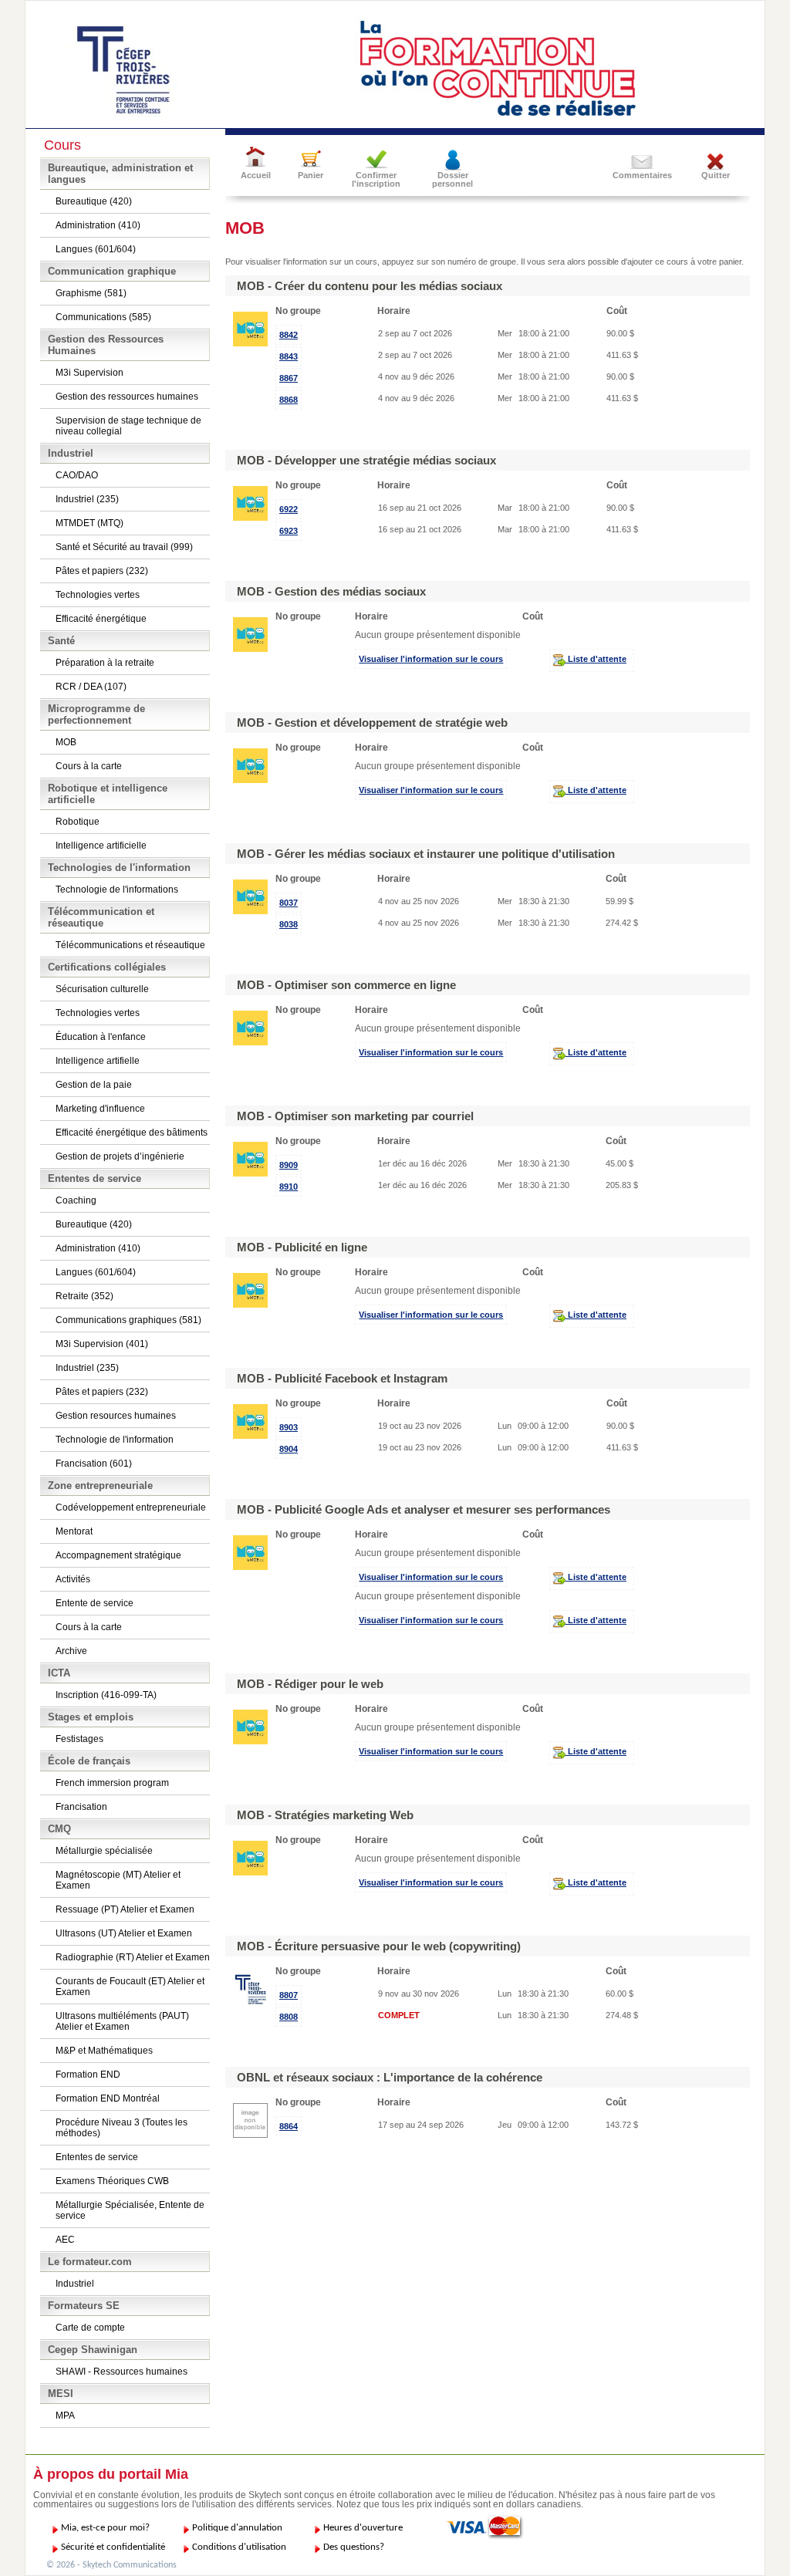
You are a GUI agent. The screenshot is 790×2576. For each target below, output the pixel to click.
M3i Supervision (89, 373)
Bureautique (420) (94, 201)
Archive (71, 1651)
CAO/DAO (77, 475)
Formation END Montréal (108, 2098)
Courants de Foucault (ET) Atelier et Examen (130, 1987)
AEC (65, 2240)
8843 (289, 356)
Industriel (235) (87, 499)
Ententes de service (97, 2157)
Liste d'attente (596, 659)
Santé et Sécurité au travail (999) (124, 547)
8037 (289, 903)
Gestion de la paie (94, 1085)
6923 (289, 531)
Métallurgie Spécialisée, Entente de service (130, 2210)
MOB (66, 742)
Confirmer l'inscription (376, 179)
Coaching (76, 1200)
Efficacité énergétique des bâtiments (132, 1133)
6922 (289, 509)
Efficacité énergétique (101, 619)
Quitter (716, 175)
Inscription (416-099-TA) (106, 1695)
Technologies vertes (98, 595)
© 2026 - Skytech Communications (111, 2565)
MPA (65, 2416)
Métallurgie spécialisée (104, 1851)
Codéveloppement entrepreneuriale (131, 1507)
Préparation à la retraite (105, 663)
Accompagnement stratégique (118, 1555)
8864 (289, 2126)
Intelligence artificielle (101, 846)
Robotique (78, 822)
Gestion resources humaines (116, 1416)
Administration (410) (98, 225)
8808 (289, 2017)
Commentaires (642, 175)
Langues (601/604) (96, 249)
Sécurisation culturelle (102, 989)
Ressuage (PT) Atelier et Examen (125, 1909)
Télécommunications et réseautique (130, 945)
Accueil (256, 175)
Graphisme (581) (91, 293)
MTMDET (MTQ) (89, 523)
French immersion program (112, 1783)
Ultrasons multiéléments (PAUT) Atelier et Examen (122, 2021)
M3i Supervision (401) (102, 1344)
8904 (289, 1449)
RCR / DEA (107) (91, 687)
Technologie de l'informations (117, 890)
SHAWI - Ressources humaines (122, 2372)
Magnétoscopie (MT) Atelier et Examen (118, 1880)
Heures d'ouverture (363, 2528)
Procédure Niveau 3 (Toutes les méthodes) (122, 2128)
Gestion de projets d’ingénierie (120, 1156)
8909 (289, 1165)
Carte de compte (90, 2328)
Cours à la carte (89, 766)
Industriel (75, 2284)
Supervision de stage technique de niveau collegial (128, 426)
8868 (289, 400)
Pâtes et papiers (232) (102, 571)
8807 (289, 1995)
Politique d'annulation (237, 2528)
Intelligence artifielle (98, 1061)
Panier (311, 175)
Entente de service (95, 1603)
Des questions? (354, 2547)
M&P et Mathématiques (104, 2051)
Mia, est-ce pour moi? (105, 2528)
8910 (289, 1187)
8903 (289, 1427)
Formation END (88, 2075)
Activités (73, 1579)
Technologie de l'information (115, 1440)
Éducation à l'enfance (101, 1037)
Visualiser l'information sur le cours (431, 659)
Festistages (79, 1739)
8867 (289, 378)
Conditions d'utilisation (239, 2547)
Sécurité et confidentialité (113, 2547)
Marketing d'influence (100, 1109)
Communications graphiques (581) (128, 1320)
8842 (289, 335)
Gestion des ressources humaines (127, 397)
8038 (289, 924)
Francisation (81, 1807)
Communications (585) (103, 317)
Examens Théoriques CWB (112, 2181)
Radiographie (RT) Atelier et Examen (133, 1957)
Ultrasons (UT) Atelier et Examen (124, 1933)
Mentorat (74, 1531)
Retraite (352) (84, 1296)
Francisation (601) (94, 1464)
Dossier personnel (452, 179)
